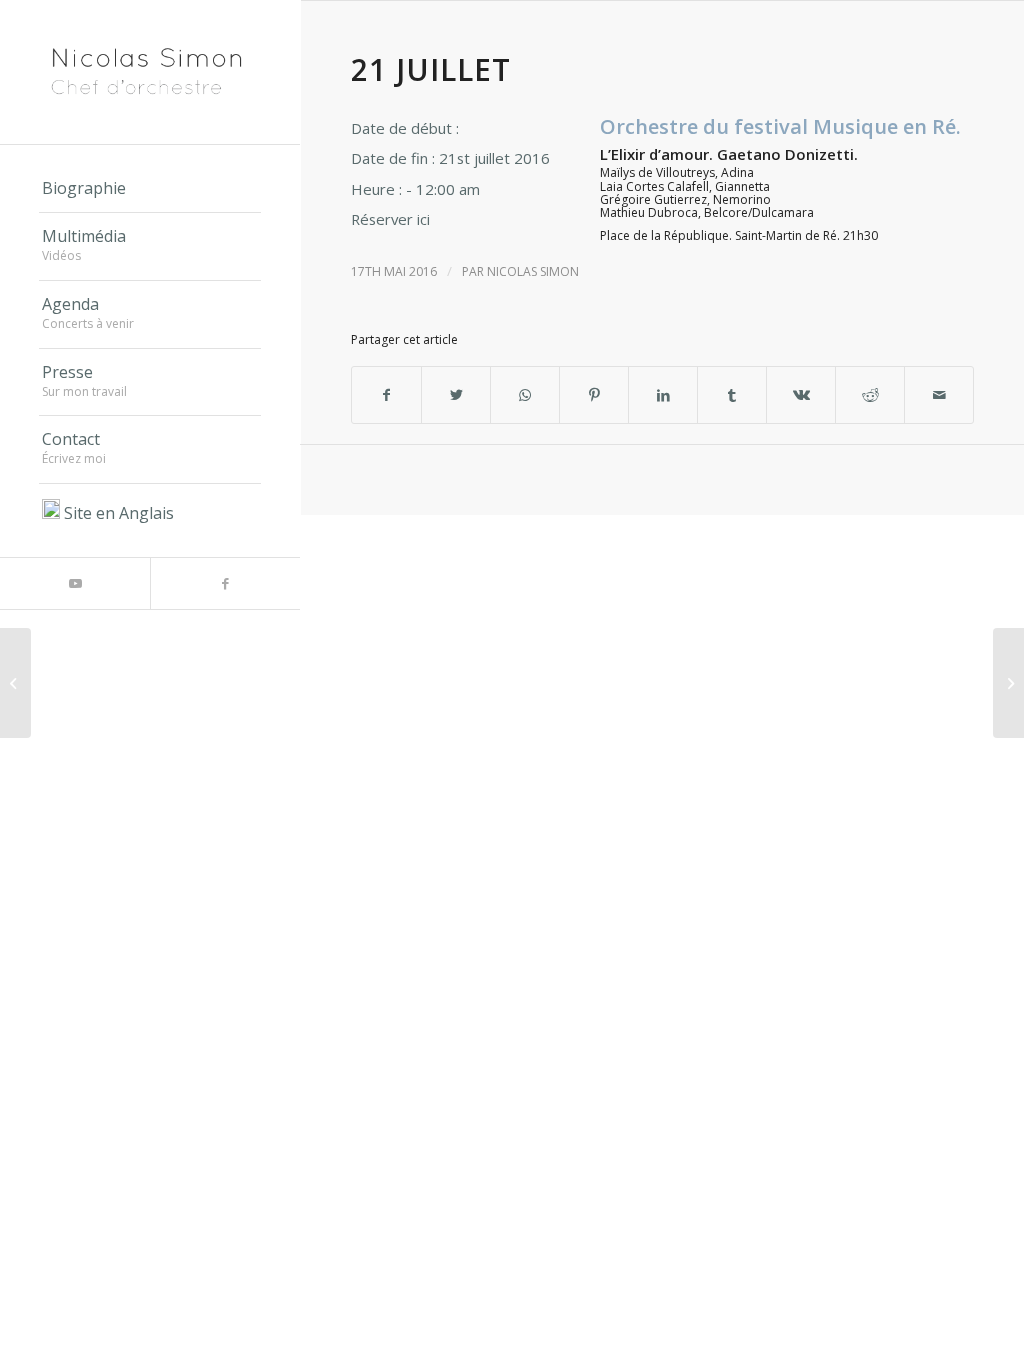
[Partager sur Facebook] (386, 395)
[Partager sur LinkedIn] (663, 395)
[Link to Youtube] (75, 583)
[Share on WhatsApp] (525, 395)
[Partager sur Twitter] (456, 395)
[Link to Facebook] (225, 583)
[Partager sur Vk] (801, 395)
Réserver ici (390, 219)
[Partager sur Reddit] (870, 395)
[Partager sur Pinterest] (594, 395)
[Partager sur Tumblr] (732, 395)
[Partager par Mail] (939, 395)
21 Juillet (431, 69)
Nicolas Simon (533, 271)
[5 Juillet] (15, 683)
